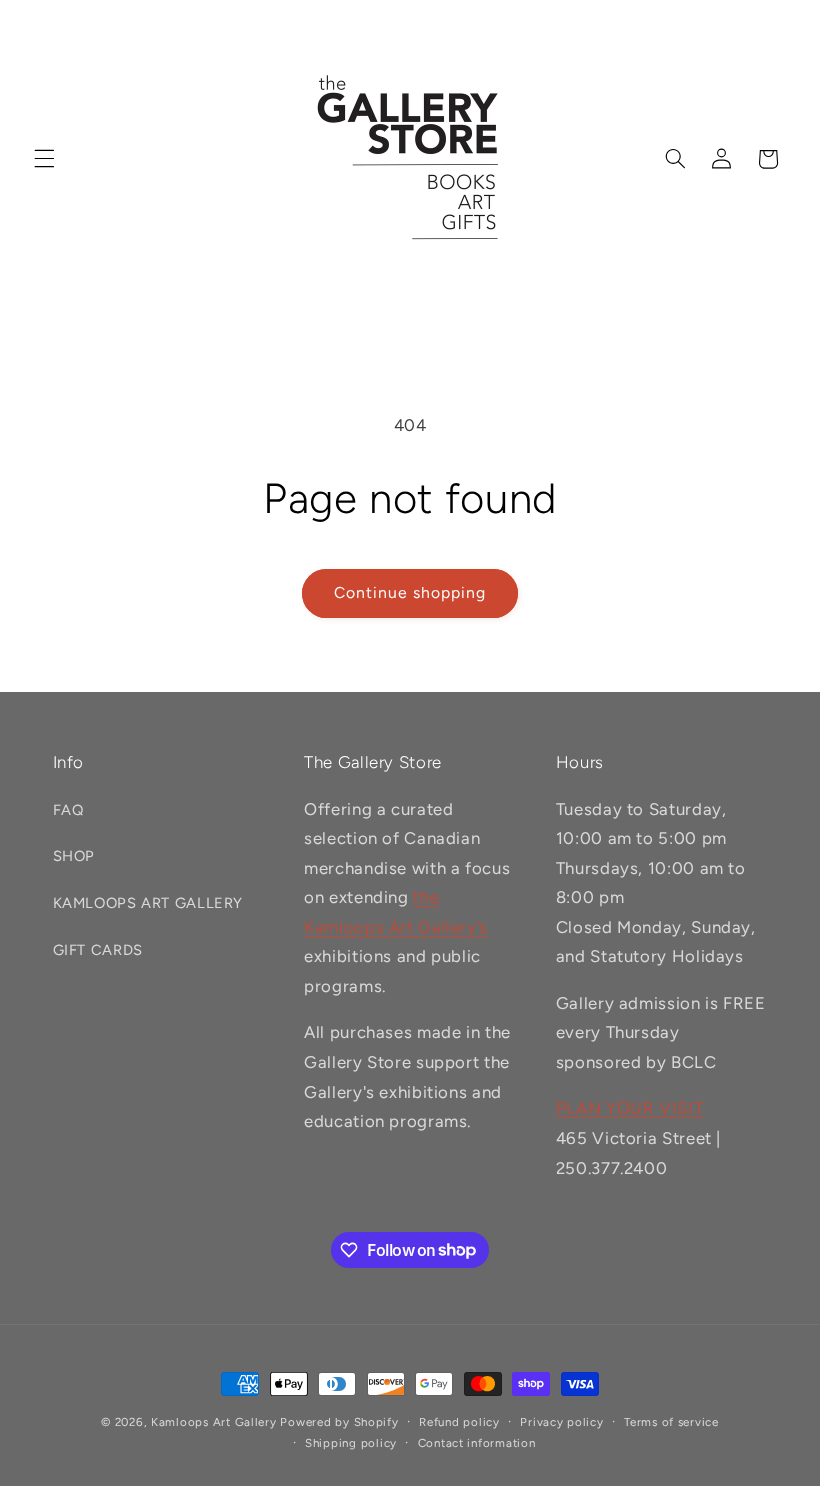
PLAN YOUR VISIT (629, 1108)
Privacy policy (561, 1422)
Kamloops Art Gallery (214, 1422)
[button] (44, 159)
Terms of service (671, 1422)
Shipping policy (351, 1443)
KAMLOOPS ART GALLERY (148, 903)
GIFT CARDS (98, 950)
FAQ (68, 810)
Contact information (477, 1443)
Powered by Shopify (339, 1422)
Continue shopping (410, 592)
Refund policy (459, 1422)
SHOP (74, 856)
